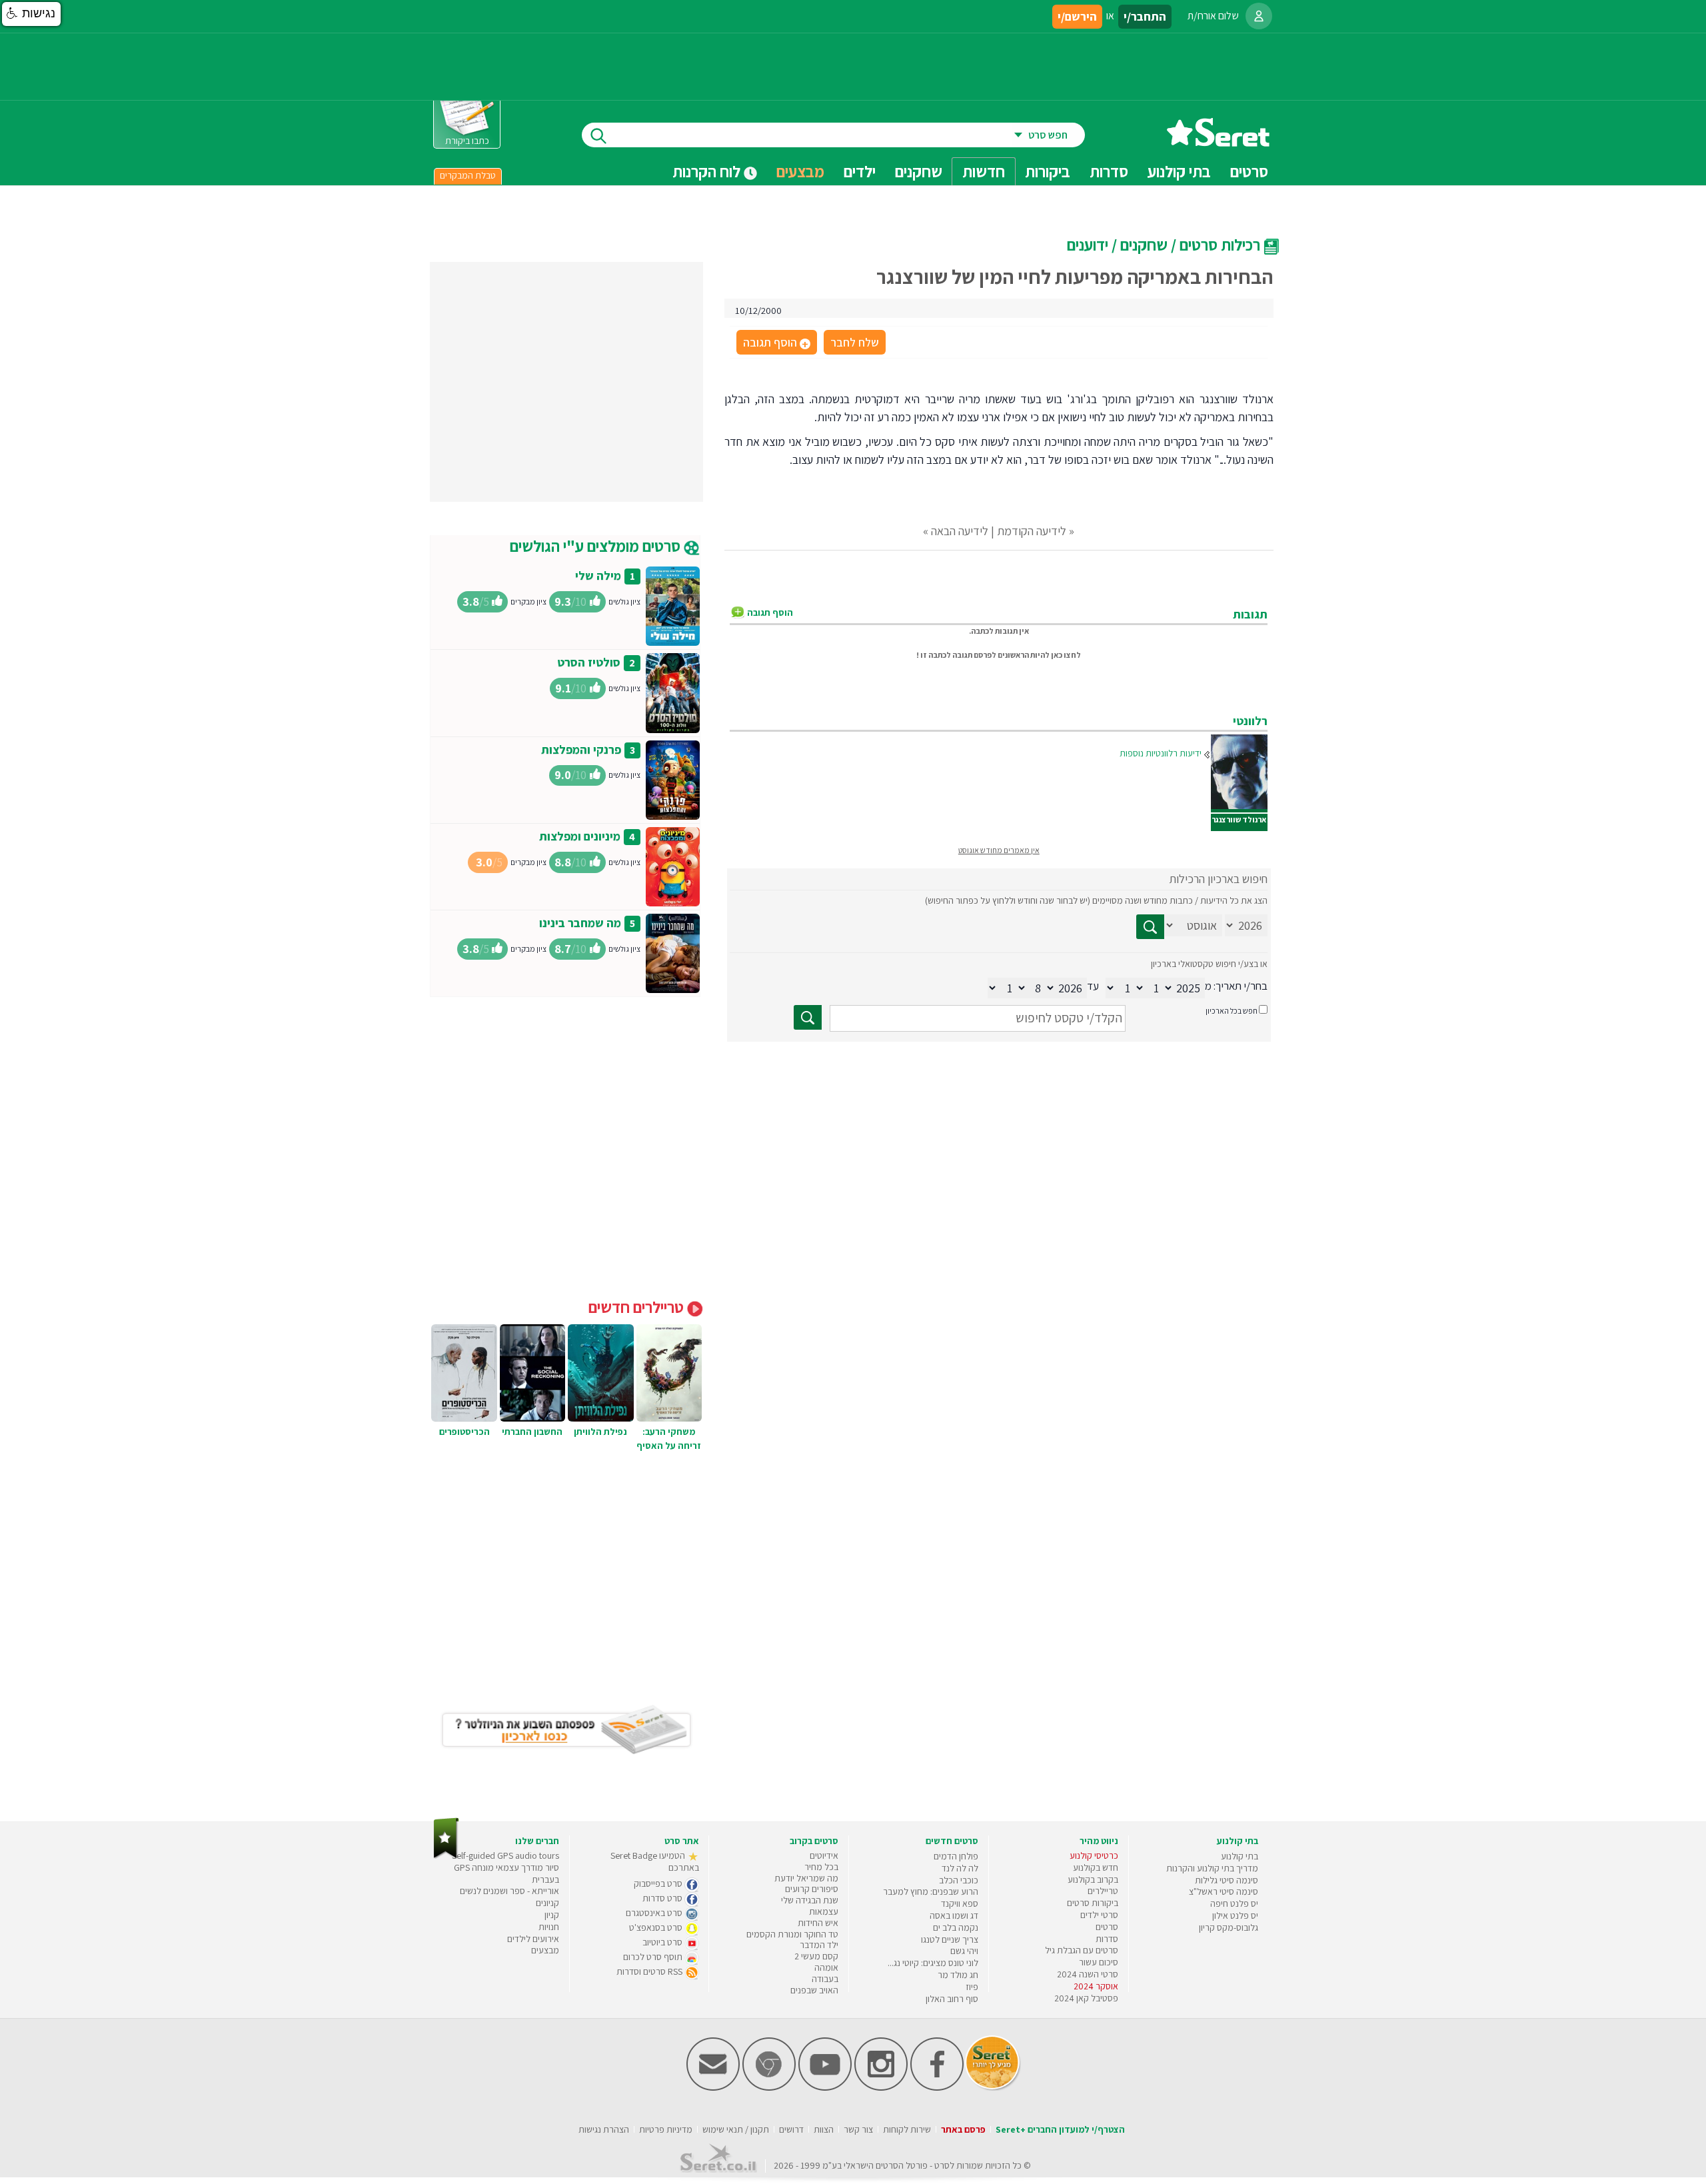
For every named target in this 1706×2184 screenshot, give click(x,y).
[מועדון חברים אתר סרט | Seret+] (713, 2088)
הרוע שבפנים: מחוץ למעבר (931, 1891)
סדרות (1107, 1939)
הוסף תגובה (776, 343)
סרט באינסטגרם (655, 1913)
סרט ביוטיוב (663, 1942)
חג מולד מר (958, 1975)
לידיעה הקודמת (1032, 531)
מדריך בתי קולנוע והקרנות (1212, 1868)
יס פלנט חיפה (1234, 1903)
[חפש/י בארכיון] (808, 1017)
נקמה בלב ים (956, 1927)
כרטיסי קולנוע (1094, 1855)
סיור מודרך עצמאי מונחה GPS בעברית (506, 1873)
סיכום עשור (1099, 1962)
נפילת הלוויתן (600, 1432)
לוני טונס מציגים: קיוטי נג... (933, 1963)
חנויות (549, 1927)
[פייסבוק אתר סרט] (937, 2088)
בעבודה (825, 1979)
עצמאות (824, 1911)
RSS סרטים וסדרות (650, 1971)
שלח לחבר (855, 342)
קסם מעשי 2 (816, 1956)
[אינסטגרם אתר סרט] (881, 2088)
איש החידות (818, 1923)
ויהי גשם (964, 1951)
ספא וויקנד (960, 1903)
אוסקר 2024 (1096, 1986)
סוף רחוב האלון (952, 1999)
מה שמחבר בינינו (580, 923)
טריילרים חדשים (638, 1307)
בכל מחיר (821, 1867)
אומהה (826, 1967)
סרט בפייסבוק (659, 1883)
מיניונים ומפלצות (580, 836)
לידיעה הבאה (960, 531)
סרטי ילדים (1099, 1915)
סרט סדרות (663, 1898)
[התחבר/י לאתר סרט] (1259, 16)
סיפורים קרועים (812, 1889)
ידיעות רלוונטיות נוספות (1161, 753)
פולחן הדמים (956, 1856)
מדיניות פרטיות (666, 2129)
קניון (552, 1915)
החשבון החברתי (532, 1432)
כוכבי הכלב (959, 1880)
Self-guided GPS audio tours (505, 1855)
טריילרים (1103, 1891)
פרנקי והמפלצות (581, 749)
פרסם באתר (963, 2129)
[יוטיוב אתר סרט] (825, 2088)
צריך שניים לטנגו (950, 1939)
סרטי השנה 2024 (1088, 1974)
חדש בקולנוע (1096, 1867)
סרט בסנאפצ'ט (657, 1927)
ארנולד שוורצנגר (1239, 819)
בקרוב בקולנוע (1093, 1879)
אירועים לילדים (533, 1939)
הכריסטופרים (464, 1432)
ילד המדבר (819, 1945)
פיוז (972, 1987)
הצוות (824, 2129)
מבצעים (800, 171)
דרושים (791, 2129)
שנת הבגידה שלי (810, 1900)
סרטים (1107, 1927)
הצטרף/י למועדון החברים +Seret (1060, 2129)
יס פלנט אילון (1235, 1915)
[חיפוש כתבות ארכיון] (1150, 927)
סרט (942, 2165)
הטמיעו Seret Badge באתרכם (655, 1861)
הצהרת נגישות (604, 2129)
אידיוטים (824, 1855)
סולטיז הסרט (589, 662)
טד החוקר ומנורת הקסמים (792, 1934)
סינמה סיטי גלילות (1227, 1880)
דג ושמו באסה (954, 1915)
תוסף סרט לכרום (654, 1957)
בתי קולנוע (1240, 1856)
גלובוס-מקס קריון (1229, 1927)
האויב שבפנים (814, 1990)
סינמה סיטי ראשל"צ (1224, 1891)
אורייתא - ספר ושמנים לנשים (509, 1891)
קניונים (547, 1903)
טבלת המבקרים (468, 175)
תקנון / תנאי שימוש (736, 2129)
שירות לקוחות (907, 2129)
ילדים (860, 171)
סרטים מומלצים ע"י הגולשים (597, 546)
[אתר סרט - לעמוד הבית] (446, 1856)
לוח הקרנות (708, 171)
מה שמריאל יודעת (806, 1878)
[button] (31, 14)
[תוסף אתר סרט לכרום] (769, 2088)
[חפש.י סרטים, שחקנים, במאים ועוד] (596, 135)
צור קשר (858, 2129)
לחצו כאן (1066, 655)
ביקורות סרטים (1093, 1903)
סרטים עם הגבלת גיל (1082, 1950)
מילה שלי (598, 575)
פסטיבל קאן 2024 (1086, 1998)
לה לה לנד (960, 1868)
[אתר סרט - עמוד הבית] (1218, 142)
